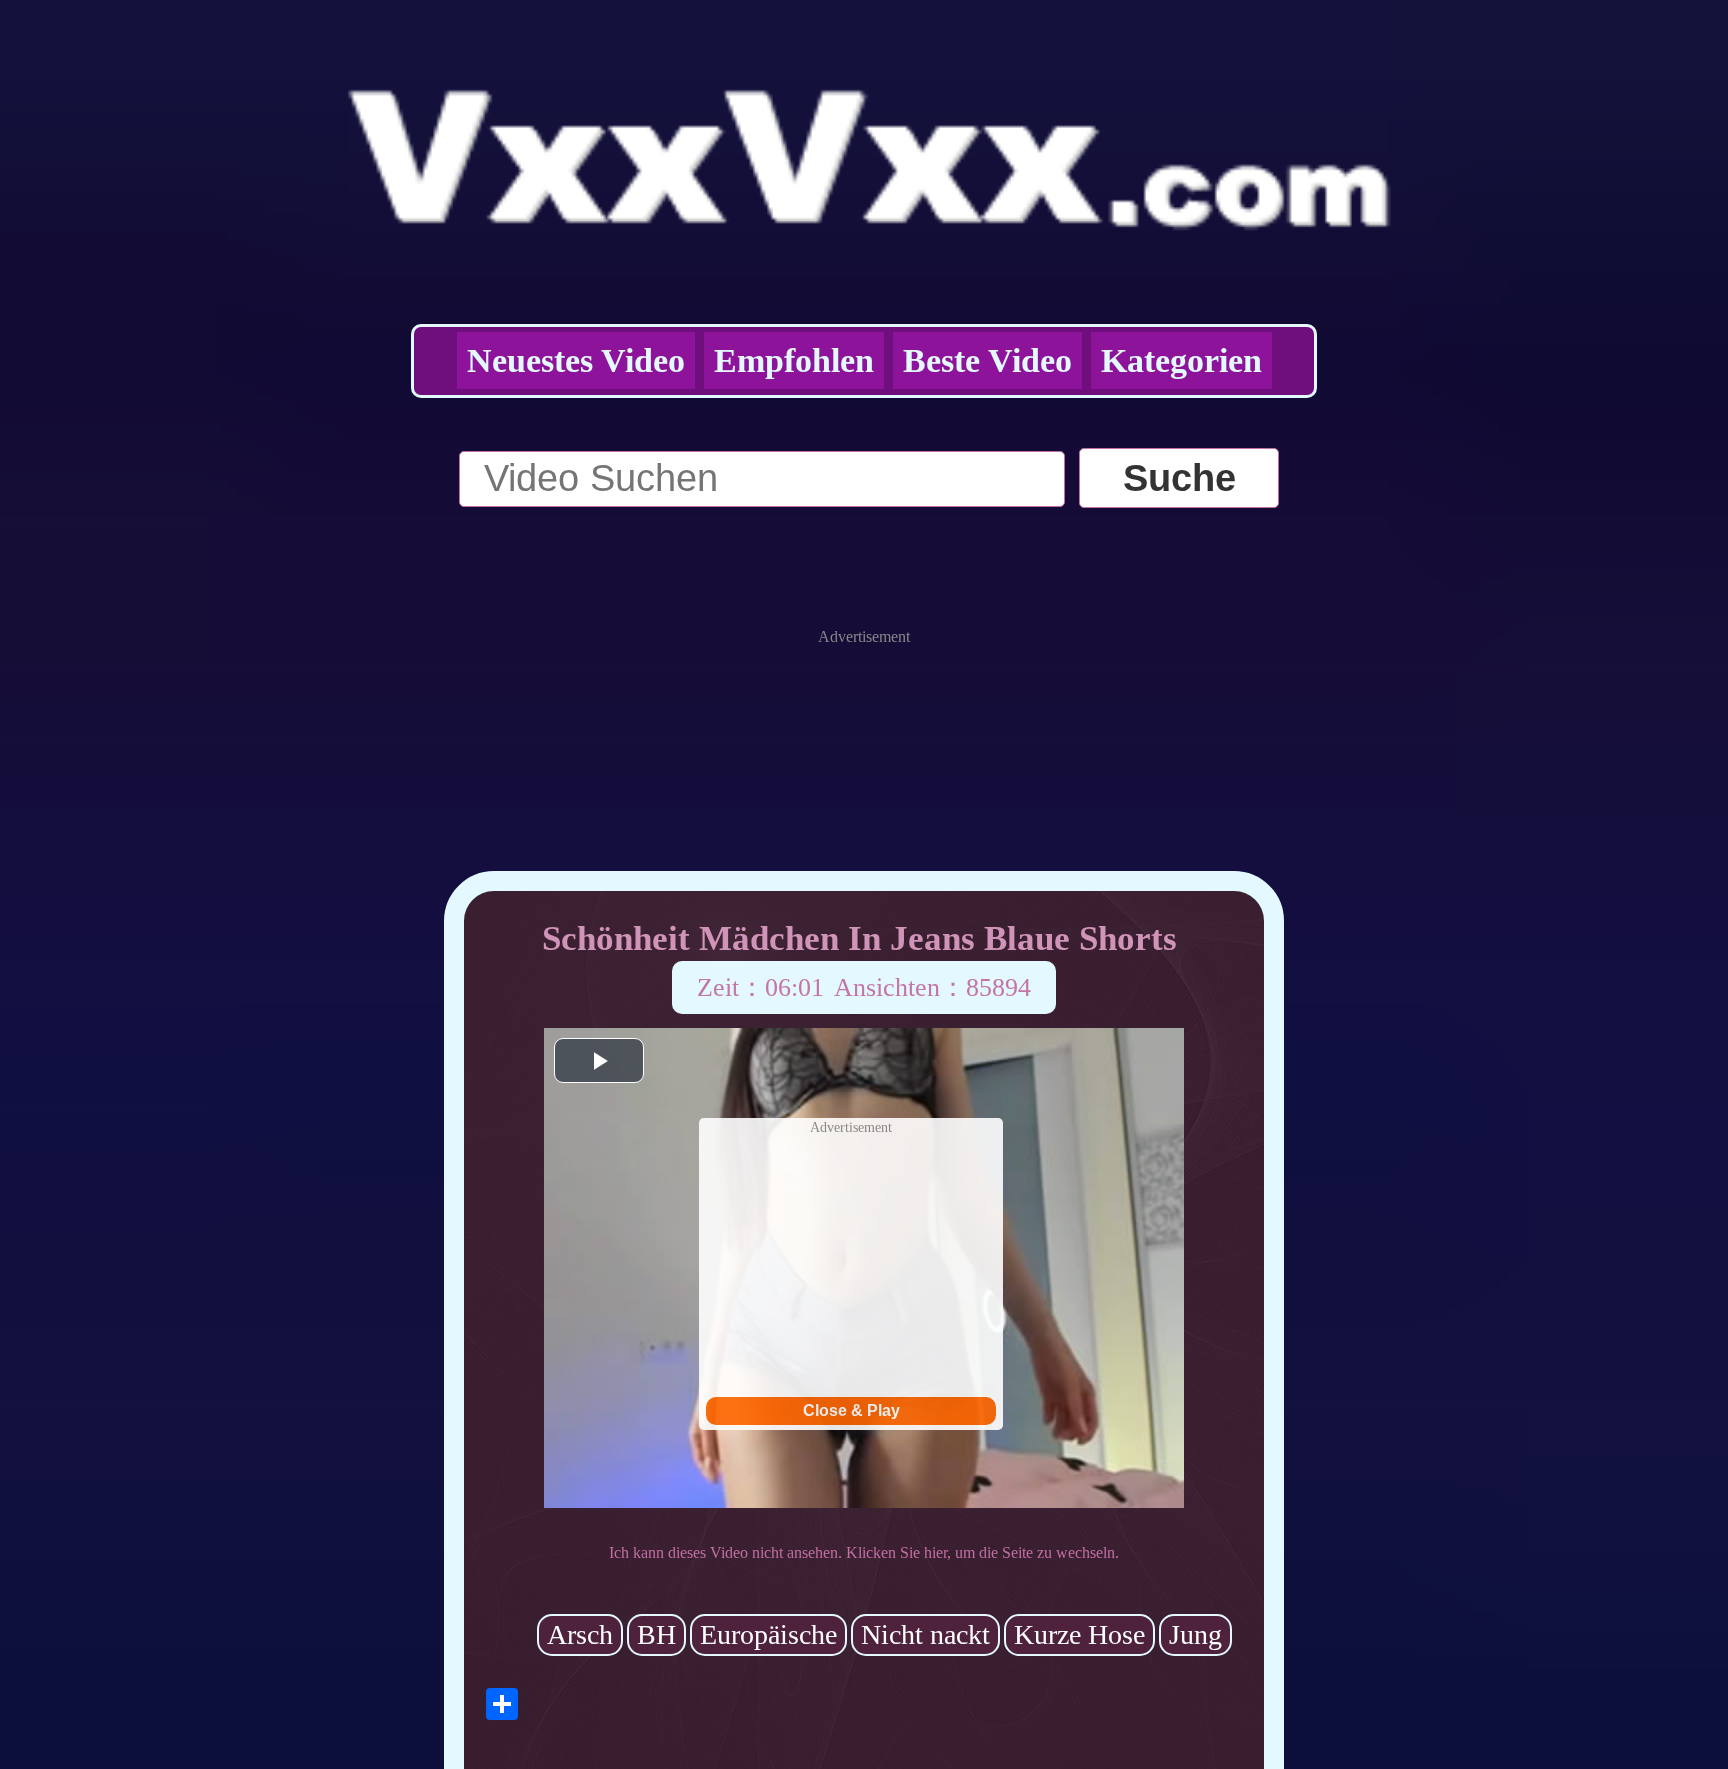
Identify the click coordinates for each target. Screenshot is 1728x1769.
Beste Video (987, 360)
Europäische (768, 1634)
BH (656, 1634)
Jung (1195, 1634)
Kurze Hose (1079, 1634)
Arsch (580, 1634)
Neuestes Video (576, 360)
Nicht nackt (925, 1634)
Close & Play (851, 1410)
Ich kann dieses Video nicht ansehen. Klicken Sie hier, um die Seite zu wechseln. (864, 1552)
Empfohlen (794, 360)
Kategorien (1181, 360)
